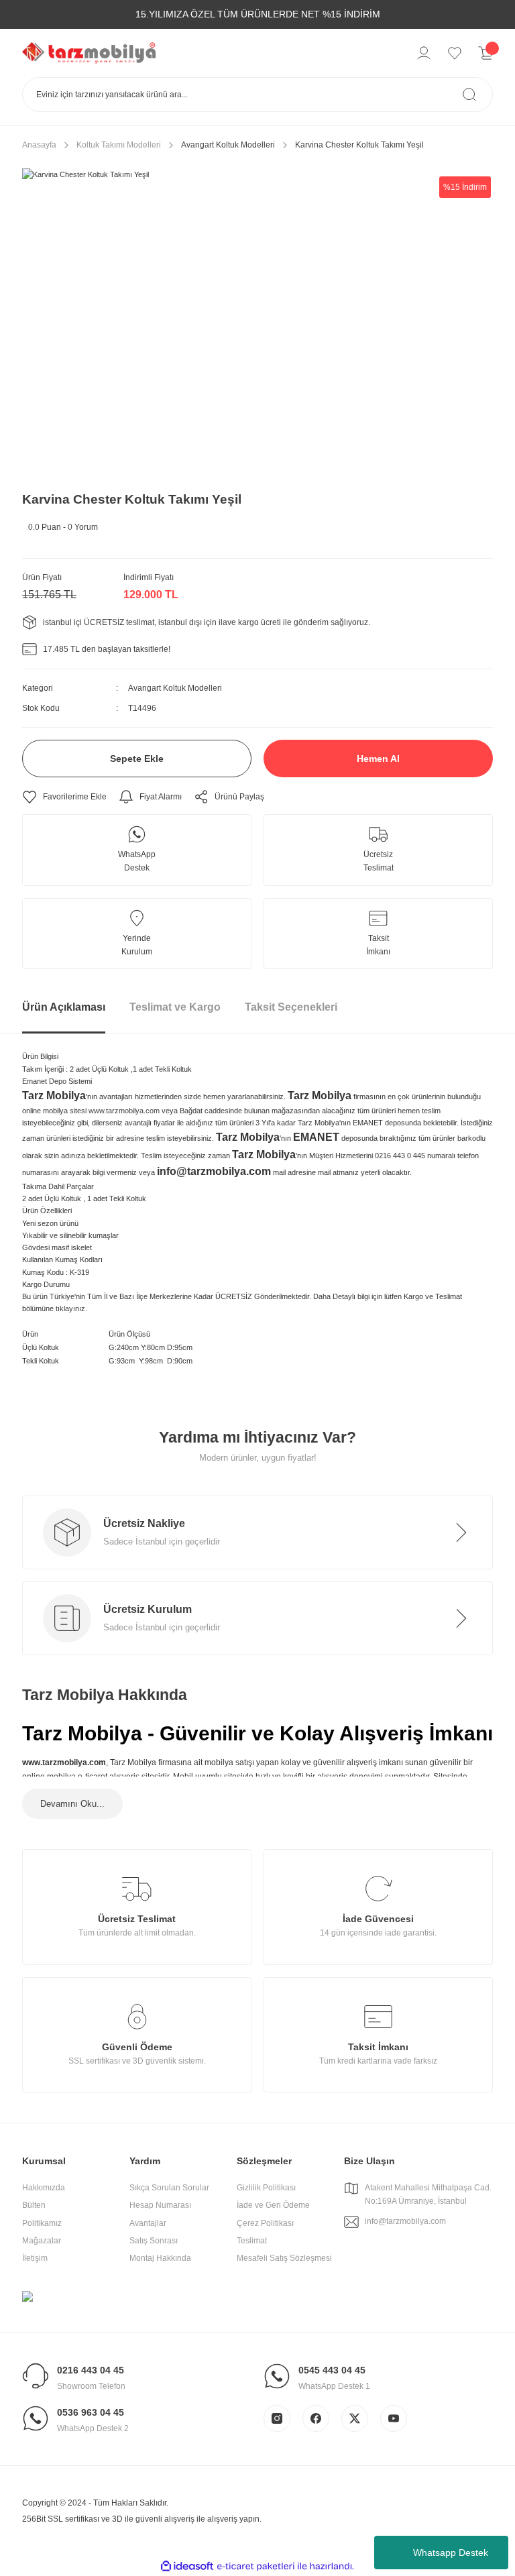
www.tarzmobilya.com (124, 1111)
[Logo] (89, 52)
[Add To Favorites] (64, 797)
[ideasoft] (187, 2566)
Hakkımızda (44, 2188)
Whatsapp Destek (451, 2553)
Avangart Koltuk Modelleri (175, 688)
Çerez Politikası (265, 2223)
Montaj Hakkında (160, 2258)
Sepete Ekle (137, 759)
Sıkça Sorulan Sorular (169, 2188)
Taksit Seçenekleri (291, 1007)
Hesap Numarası (160, 2205)
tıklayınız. (71, 1308)
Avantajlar (148, 2223)
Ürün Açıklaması (64, 1007)
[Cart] (485, 53)
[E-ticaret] (256, 2566)
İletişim (35, 2258)
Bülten (34, 2205)
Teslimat (252, 2241)
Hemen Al (378, 759)
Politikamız (42, 2223)
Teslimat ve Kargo (175, 1007)
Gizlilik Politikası (266, 2188)
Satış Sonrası (154, 2241)
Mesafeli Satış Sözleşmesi (284, 2258)
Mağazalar (42, 2241)
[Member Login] (424, 53)
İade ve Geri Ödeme (273, 2205)
